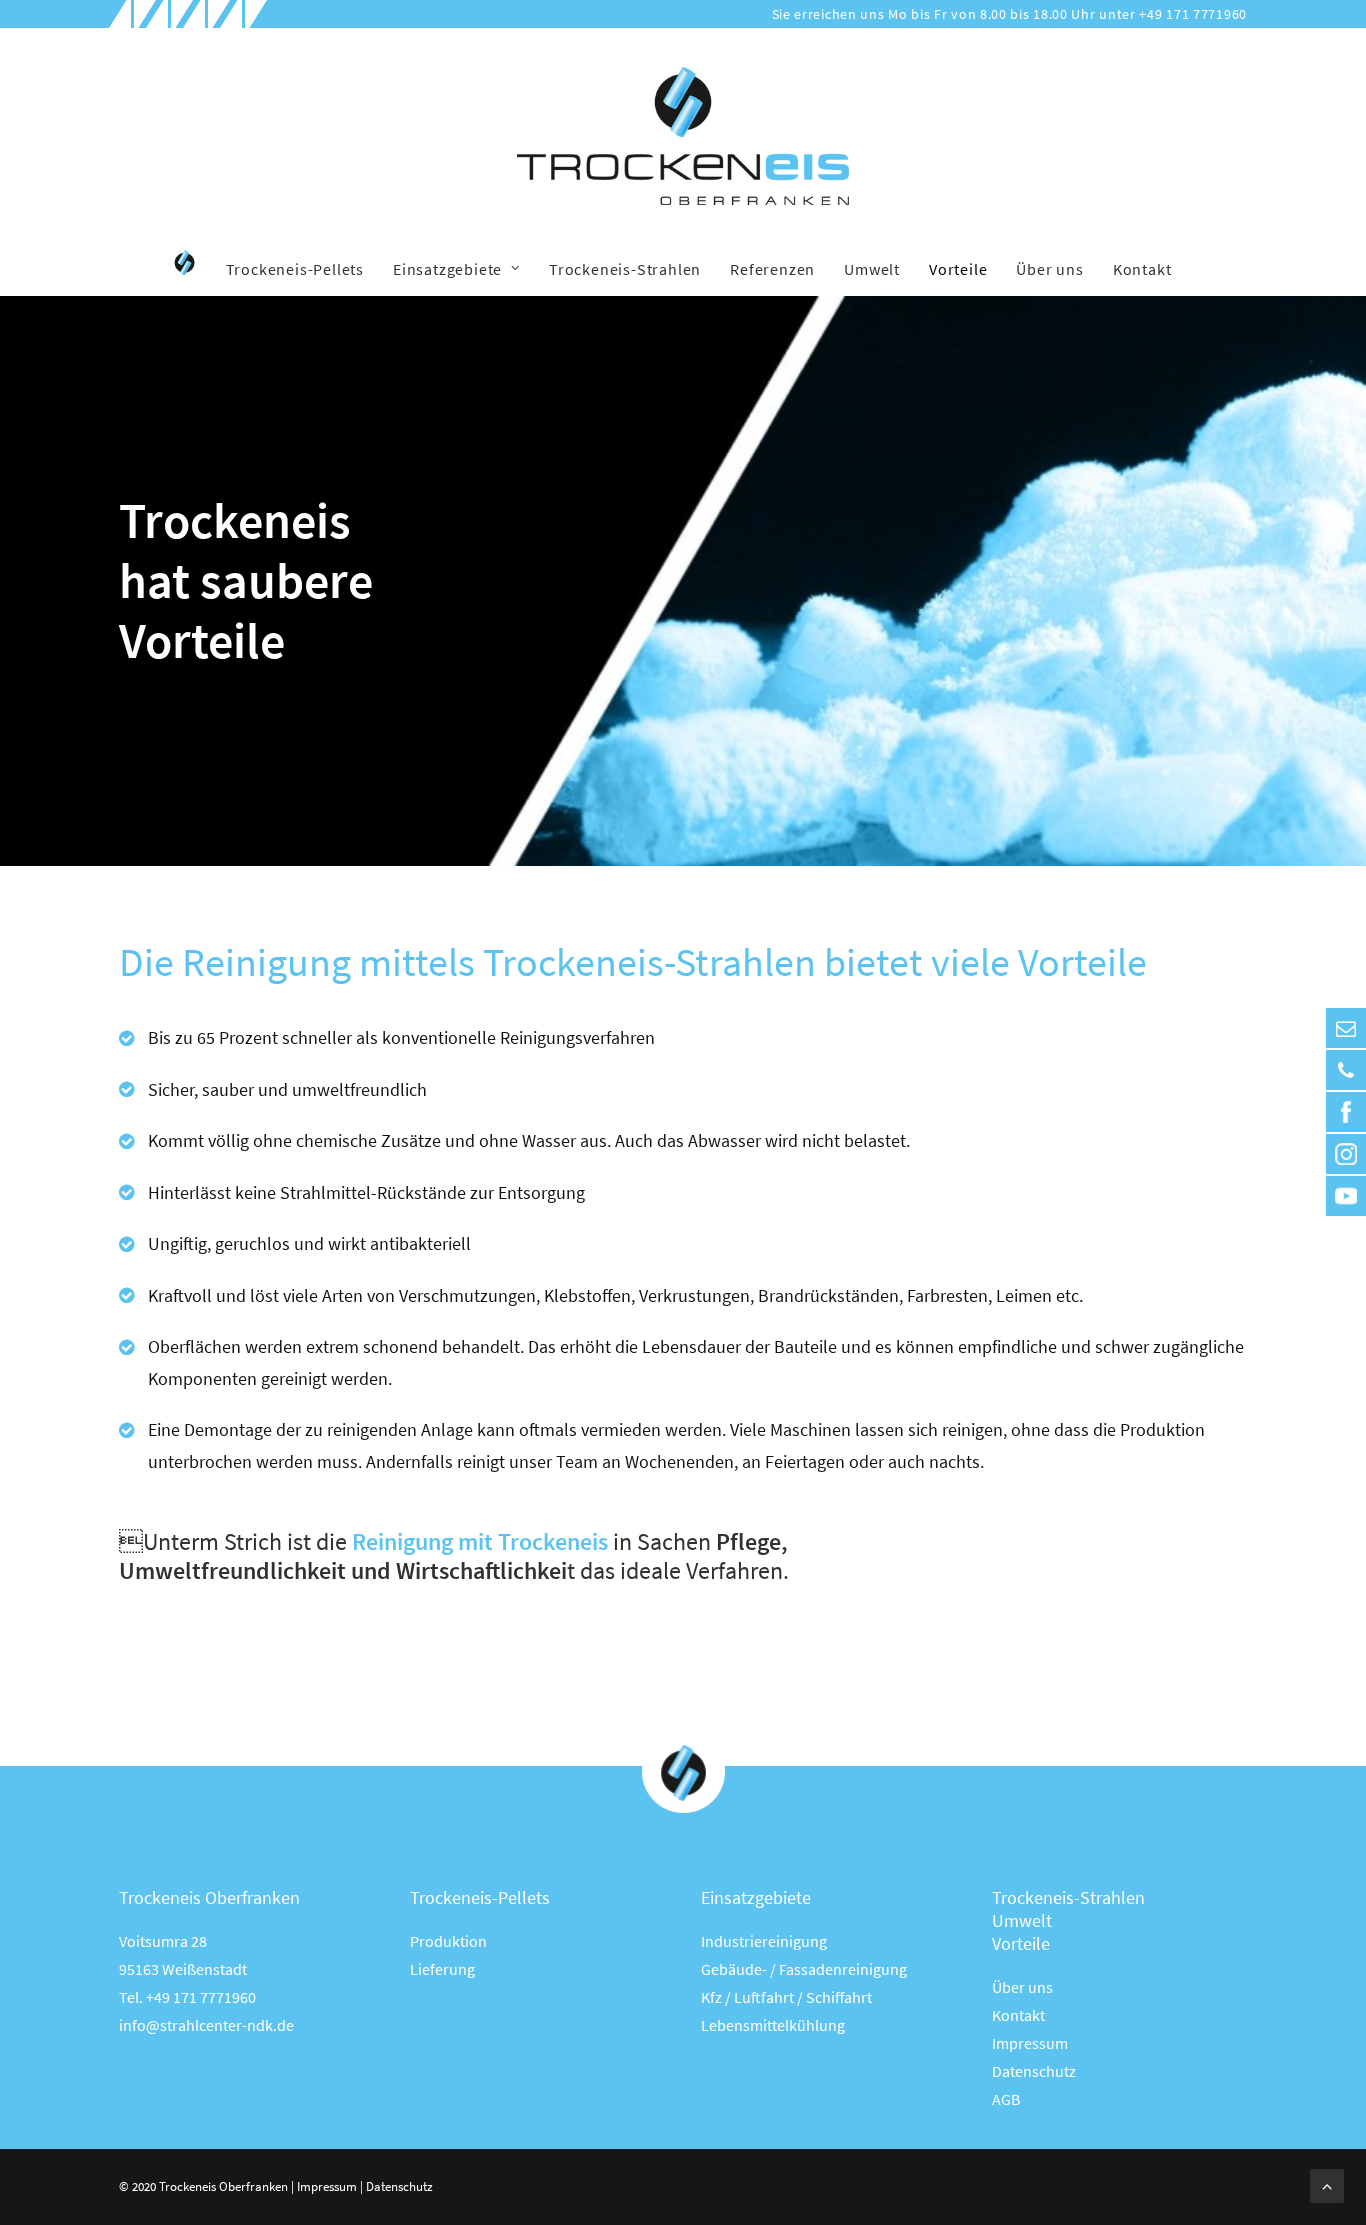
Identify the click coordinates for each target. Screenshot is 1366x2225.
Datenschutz (1034, 2071)
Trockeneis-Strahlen (625, 269)
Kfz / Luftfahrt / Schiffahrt (786, 1997)
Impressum (1030, 2043)
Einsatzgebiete (447, 269)
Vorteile (958, 269)
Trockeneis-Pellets (295, 269)
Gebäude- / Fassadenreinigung (804, 1969)
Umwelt (872, 269)
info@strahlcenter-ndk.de (206, 2025)
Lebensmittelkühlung (773, 2025)
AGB (1006, 2099)
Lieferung (442, 1969)
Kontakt (1142, 269)
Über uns (1049, 269)
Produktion (448, 1941)
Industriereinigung (764, 1941)
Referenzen (772, 269)
